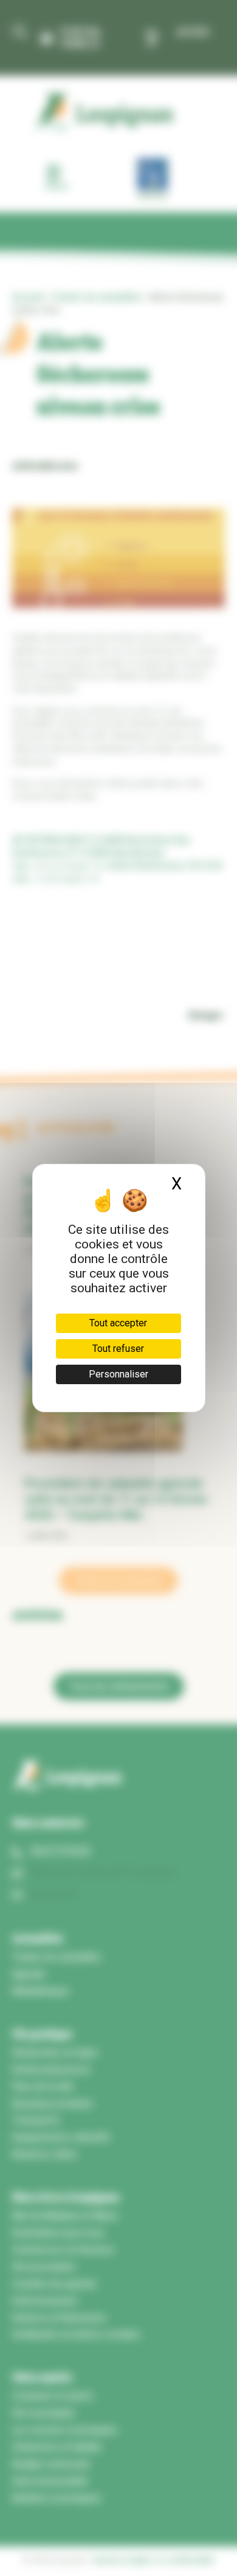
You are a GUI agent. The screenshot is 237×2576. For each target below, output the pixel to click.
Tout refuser (118, 1349)
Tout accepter (118, 1323)
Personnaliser (118, 1374)
